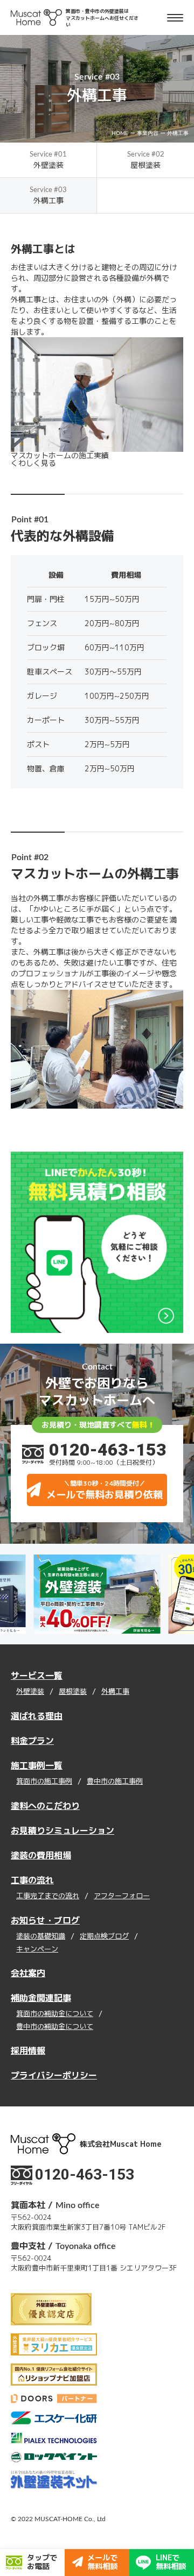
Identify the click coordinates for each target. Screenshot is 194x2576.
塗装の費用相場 (41, 1855)
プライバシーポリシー (54, 2075)
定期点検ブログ (104, 1936)
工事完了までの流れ (48, 1896)
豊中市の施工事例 (115, 1782)
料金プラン (32, 1741)
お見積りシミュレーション (63, 1830)
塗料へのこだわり (45, 1806)
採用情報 (28, 2050)
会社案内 (28, 1973)
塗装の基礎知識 (41, 1936)
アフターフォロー (122, 1896)
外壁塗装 (30, 1692)
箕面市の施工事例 (44, 1782)
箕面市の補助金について (55, 2014)
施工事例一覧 (37, 1765)
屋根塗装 (73, 1692)
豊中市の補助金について (55, 2027)
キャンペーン (37, 1949)
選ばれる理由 (37, 1716)
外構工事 (115, 1692)
